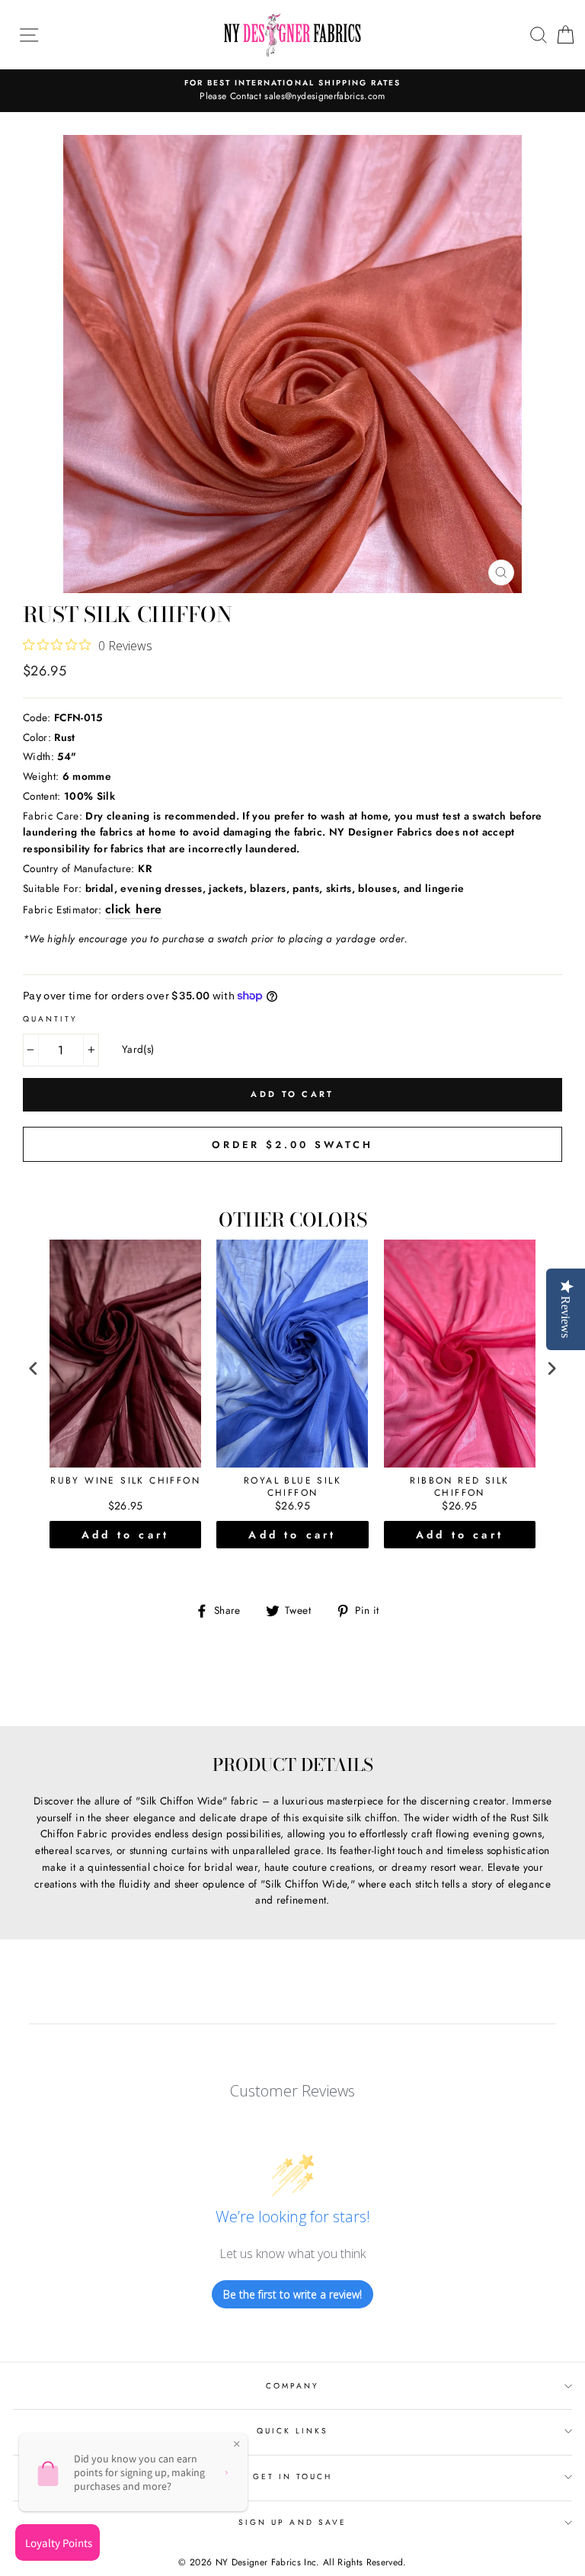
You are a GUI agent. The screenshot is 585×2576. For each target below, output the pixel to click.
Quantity (50, 1019)
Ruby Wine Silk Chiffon (125, 1481)
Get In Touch (293, 2477)
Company (292, 2386)
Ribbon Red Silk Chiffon (459, 1487)
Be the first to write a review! (292, 2294)
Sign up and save (292, 2522)
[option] (292, 91)
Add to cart (125, 1535)
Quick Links (293, 2431)
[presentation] (34, 1368)
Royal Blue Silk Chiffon (292, 1487)
